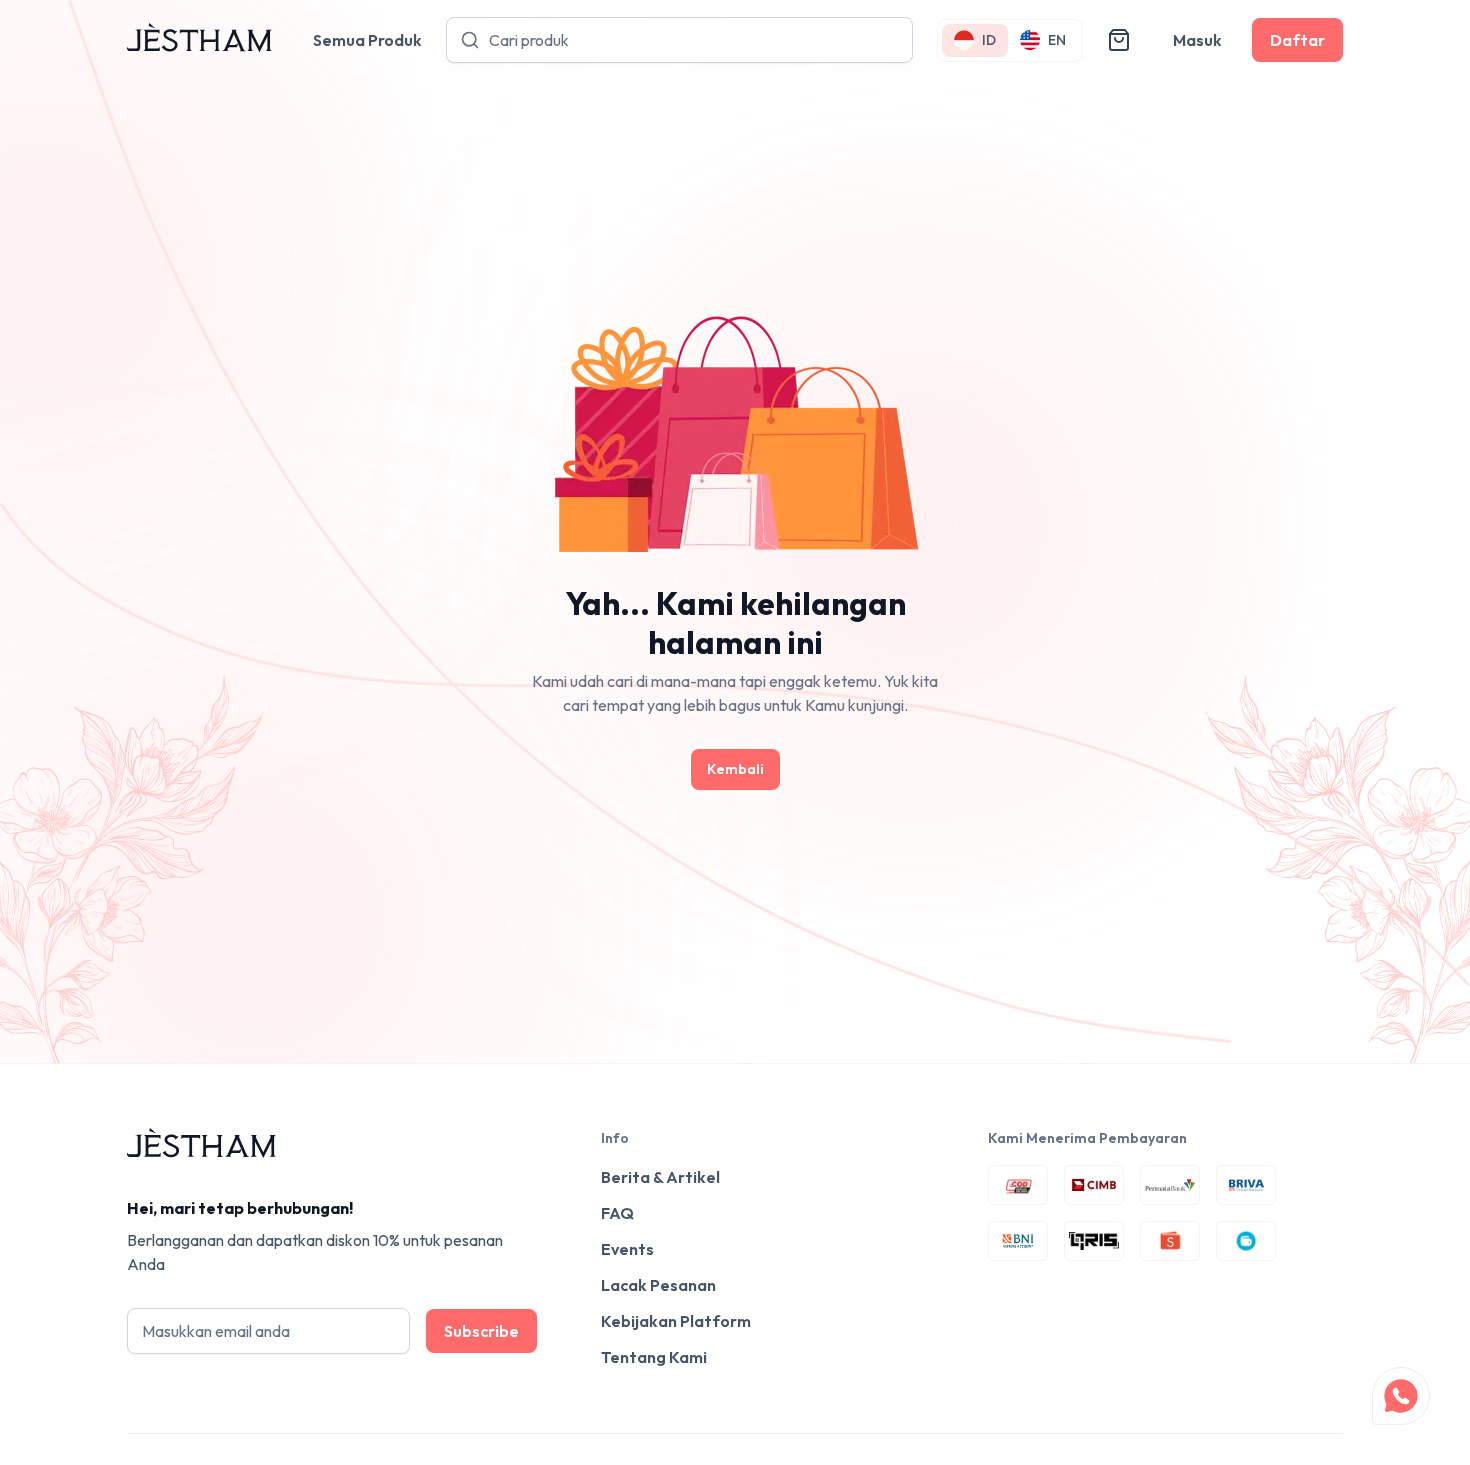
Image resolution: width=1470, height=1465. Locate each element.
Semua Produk (367, 40)
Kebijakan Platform (676, 1321)
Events (627, 1249)
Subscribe (481, 1331)
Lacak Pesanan (658, 1285)
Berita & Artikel (660, 1177)
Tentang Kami (654, 1357)
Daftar (1297, 40)
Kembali (735, 769)
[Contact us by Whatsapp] (1401, 1396)
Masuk (1197, 40)
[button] (1119, 40)
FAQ (617, 1213)
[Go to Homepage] (200, 40)
